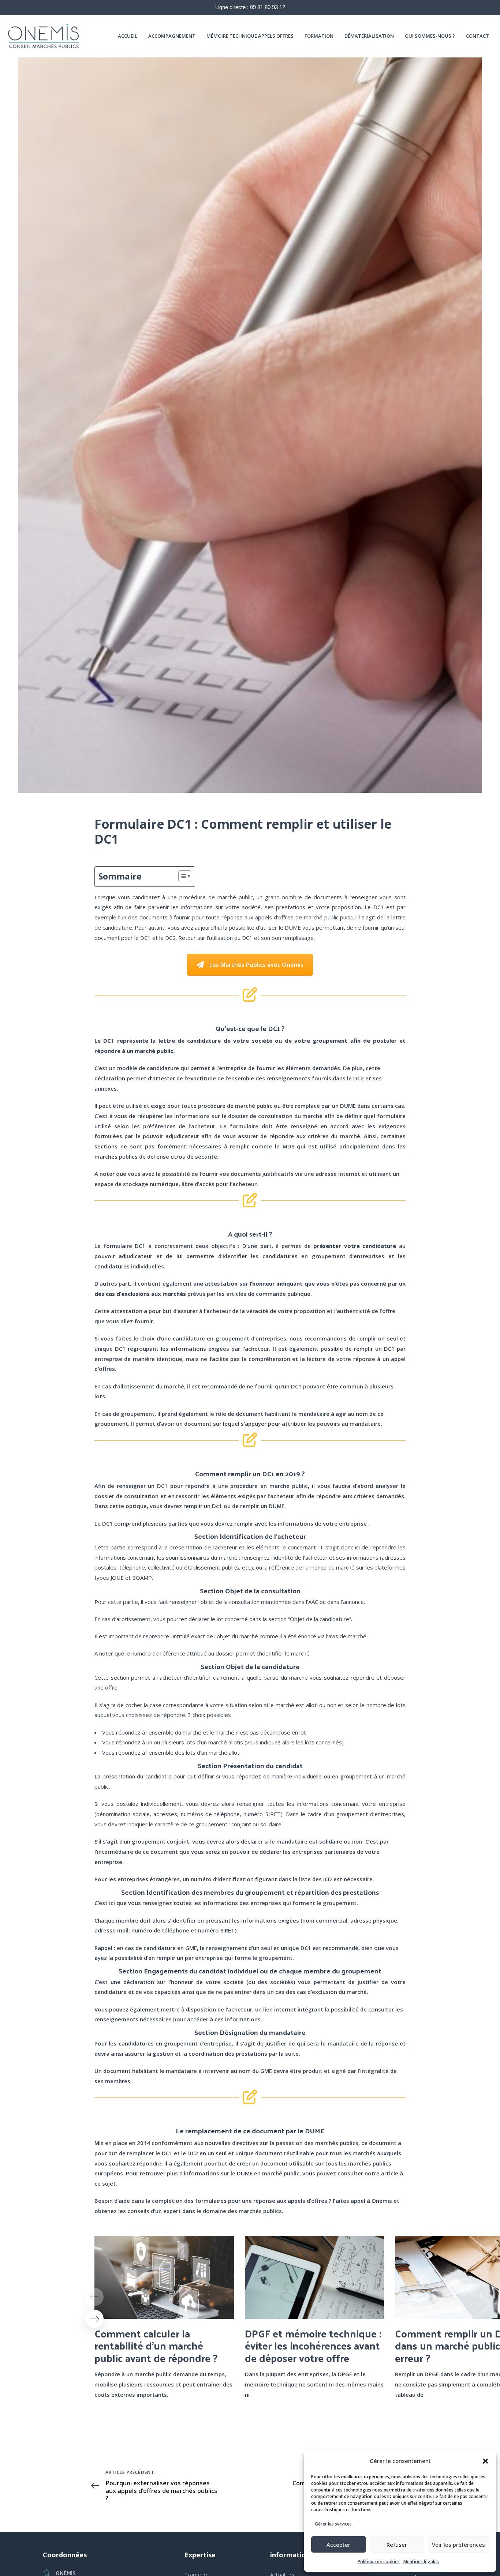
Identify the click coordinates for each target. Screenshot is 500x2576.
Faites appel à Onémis (362, 2201)
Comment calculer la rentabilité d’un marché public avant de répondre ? (156, 2346)
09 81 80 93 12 (268, 7)
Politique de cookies (379, 2562)
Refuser (397, 2545)
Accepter (338, 2545)
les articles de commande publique (263, 1294)
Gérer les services (333, 2524)
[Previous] (94, 2297)
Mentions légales (421, 2562)
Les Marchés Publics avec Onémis (256, 965)
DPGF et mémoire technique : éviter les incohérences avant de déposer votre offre (313, 2346)
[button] (485, 2461)
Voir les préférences (458, 2545)
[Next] (94, 2319)
